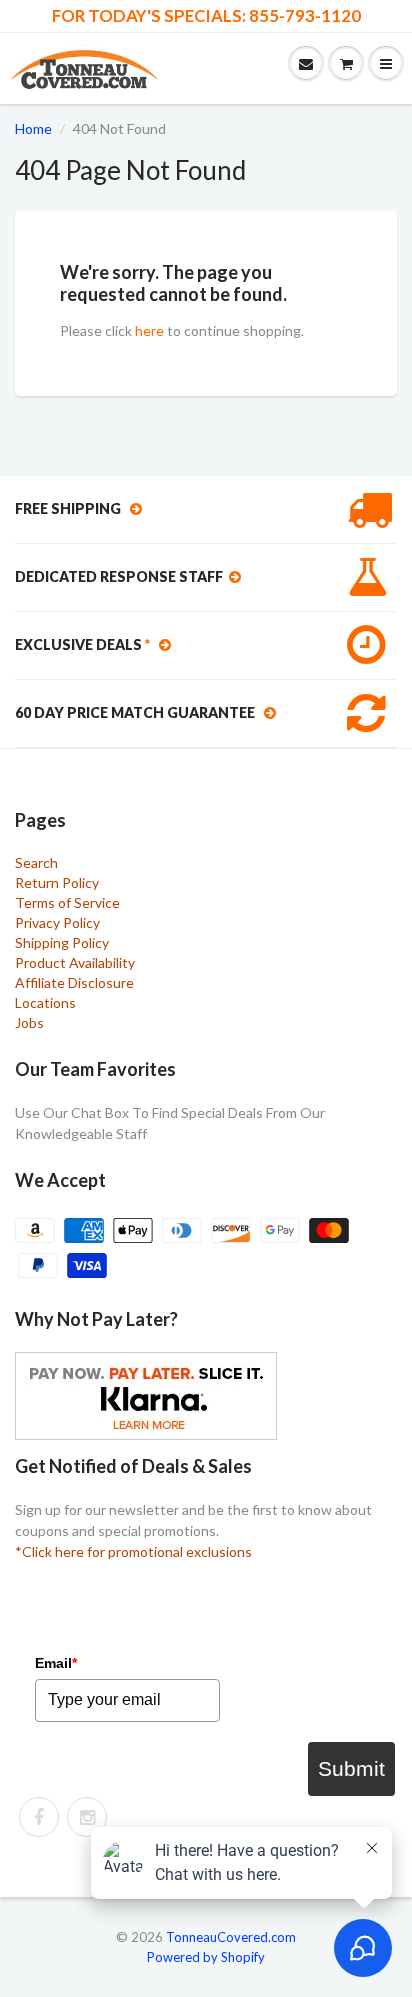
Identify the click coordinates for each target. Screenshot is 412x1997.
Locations (45, 1002)
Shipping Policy (62, 942)
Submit (351, 1768)
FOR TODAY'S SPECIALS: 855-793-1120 (206, 16)
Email (56, 1663)
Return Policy (57, 882)
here (149, 330)
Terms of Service (67, 902)
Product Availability (75, 962)
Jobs (29, 1022)
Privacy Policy (57, 922)
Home (33, 128)
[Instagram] (87, 1817)
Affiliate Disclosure (74, 982)
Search (36, 862)
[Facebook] (39, 1817)
